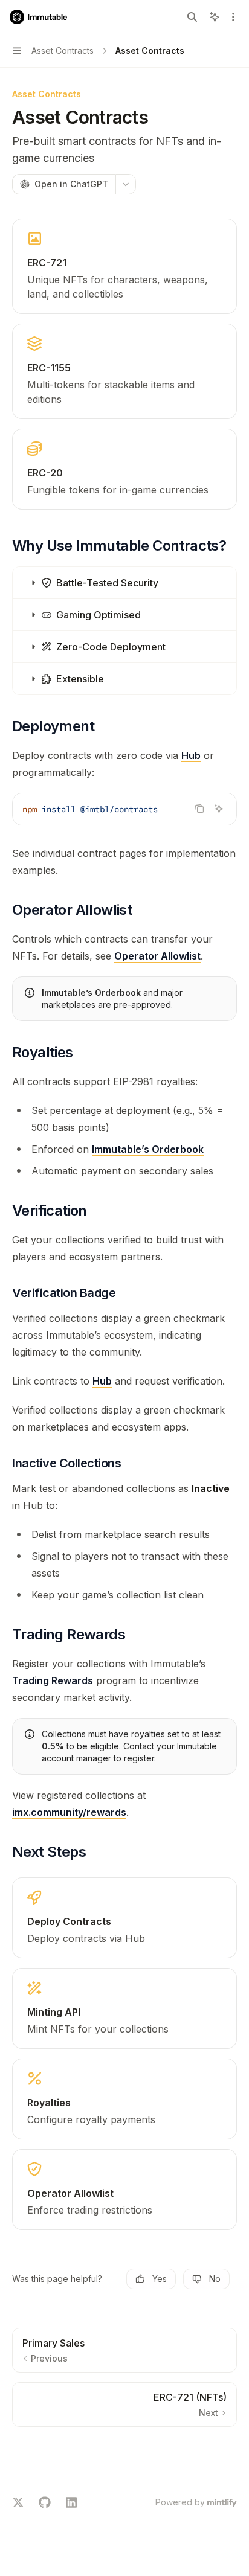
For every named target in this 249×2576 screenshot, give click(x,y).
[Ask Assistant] (219, 809)
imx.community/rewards (69, 1812)
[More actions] (233, 17)
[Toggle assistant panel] (215, 17)
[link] (124, 266)
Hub (191, 755)
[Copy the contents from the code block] (199, 809)
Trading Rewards (53, 1680)
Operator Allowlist (157, 956)
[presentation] (124, 809)
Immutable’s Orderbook (91, 992)
